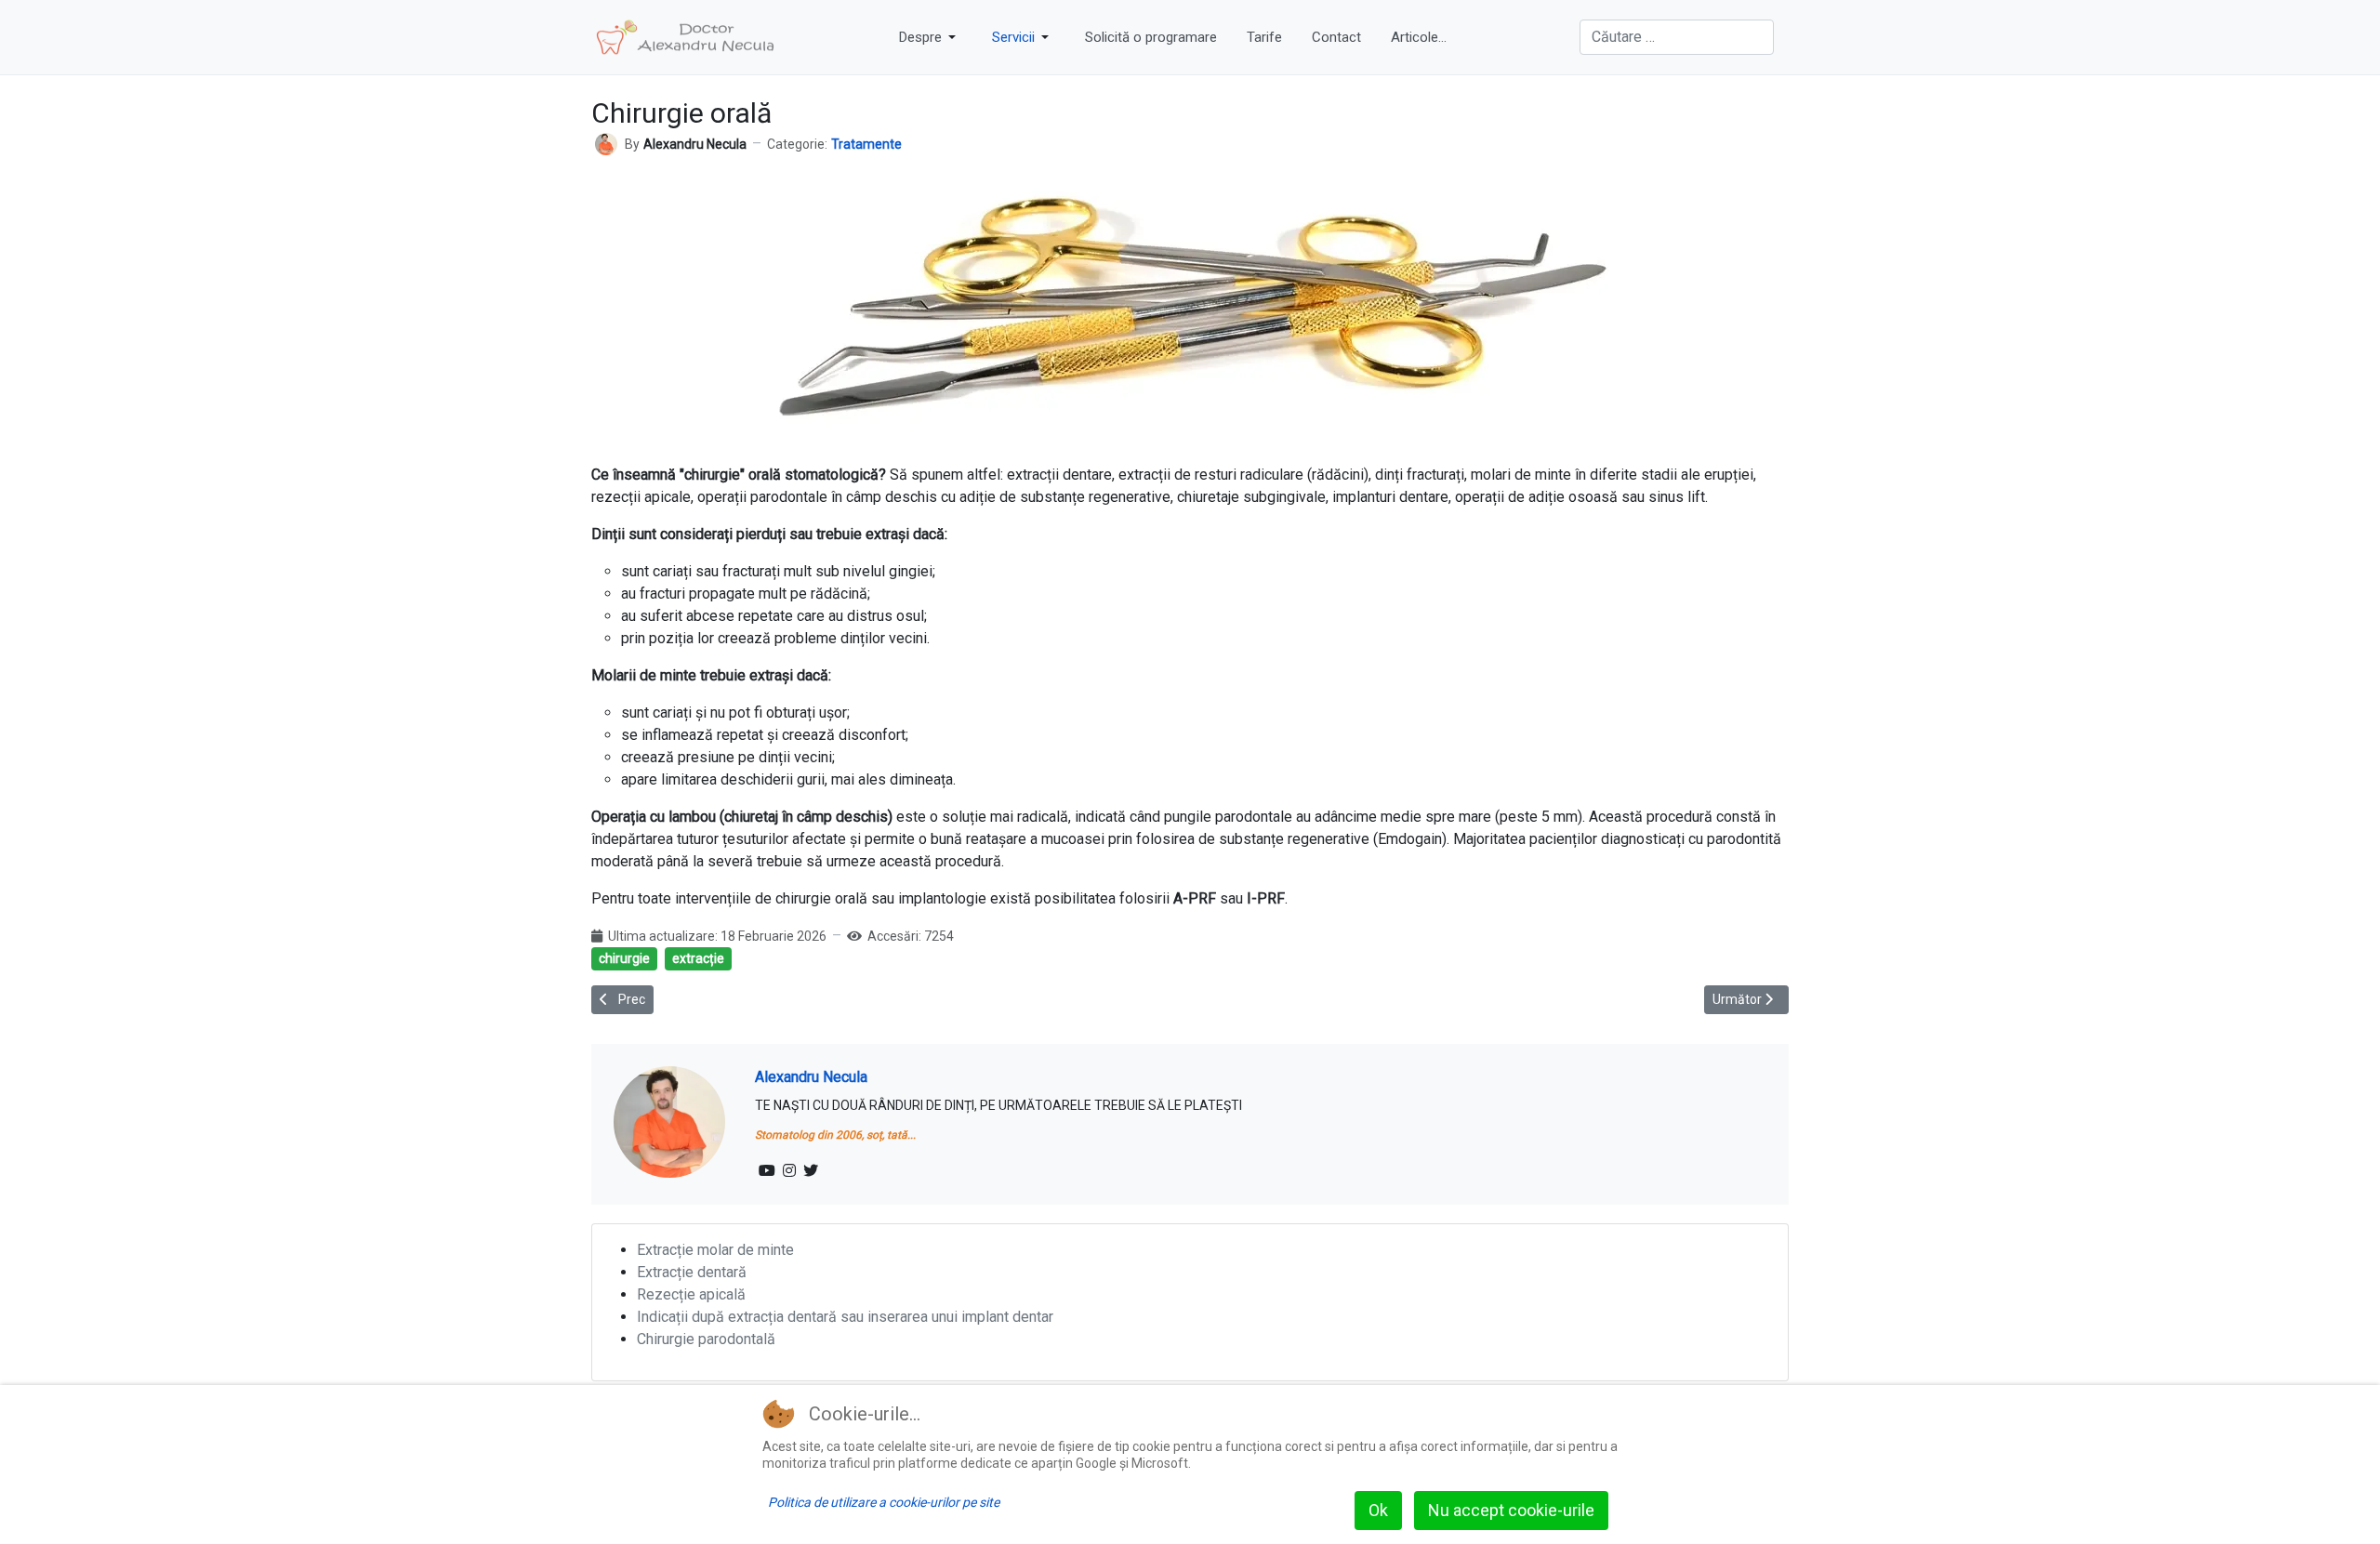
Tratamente (866, 144)
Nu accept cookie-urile (1511, 1510)
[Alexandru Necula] (606, 143)
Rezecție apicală (691, 1294)
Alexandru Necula (811, 1077)
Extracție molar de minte (715, 1250)
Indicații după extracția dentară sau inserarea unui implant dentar (845, 1317)
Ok (1378, 1510)
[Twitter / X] (811, 1171)
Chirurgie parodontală (706, 1339)
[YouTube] (767, 1171)
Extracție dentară (692, 1272)
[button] (931, 37)
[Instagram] (789, 1171)
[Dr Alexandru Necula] (686, 37)
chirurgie (624, 958)
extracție (698, 958)
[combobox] (1677, 37)
